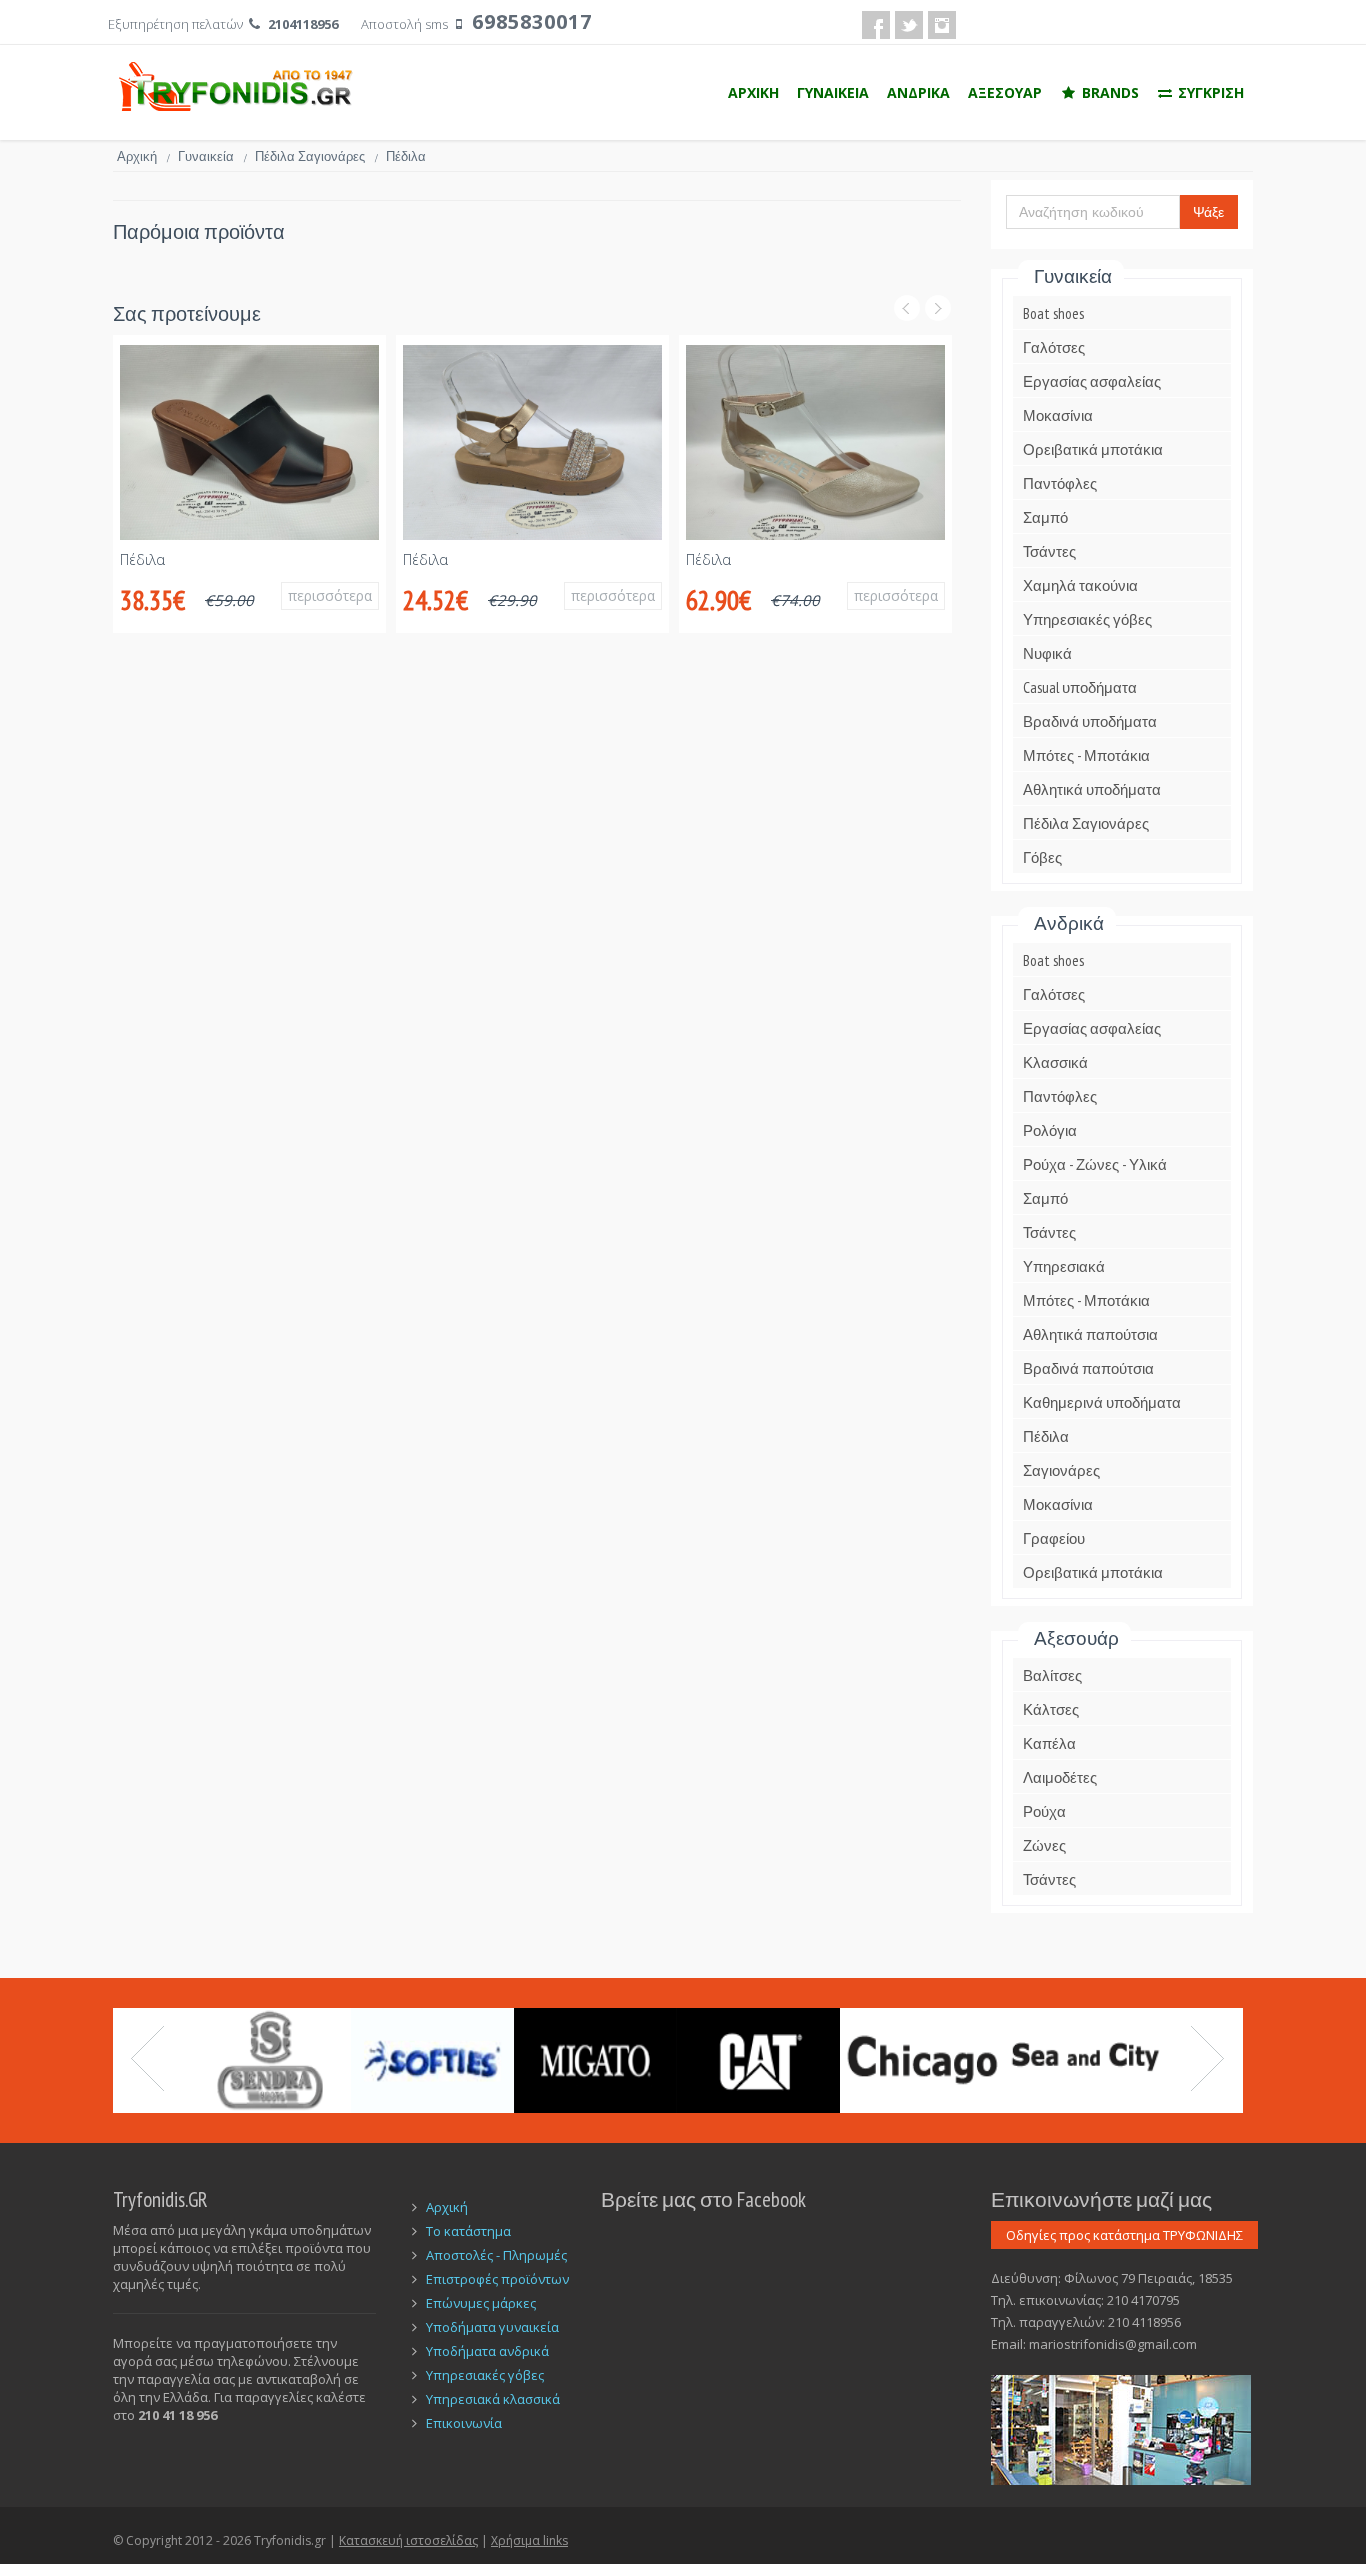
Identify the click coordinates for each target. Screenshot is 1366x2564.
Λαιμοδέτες (1060, 1777)
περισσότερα (330, 595)
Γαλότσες (1054, 347)
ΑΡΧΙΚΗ (753, 92)
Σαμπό (1045, 517)
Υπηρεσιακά (1064, 1266)
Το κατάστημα (468, 2231)
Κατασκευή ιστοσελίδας (408, 2540)
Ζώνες (1044, 1845)
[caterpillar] (758, 2060)
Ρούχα (1044, 1811)
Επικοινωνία (464, 2423)
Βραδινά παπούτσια (1088, 1368)
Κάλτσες (1051, 1709)
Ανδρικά (1069, 923)
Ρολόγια (1050, 1130)
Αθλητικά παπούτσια (1090, 1334)
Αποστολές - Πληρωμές (496, 2255)
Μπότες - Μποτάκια (1086, 755)
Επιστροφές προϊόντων (497, 2279)
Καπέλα (1049, 1743)
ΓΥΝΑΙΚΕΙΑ (833, 92)
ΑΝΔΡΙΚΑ (918, 92)
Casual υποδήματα (1080, 687)
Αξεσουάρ (1076, 1638)
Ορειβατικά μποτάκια (1093, 449)
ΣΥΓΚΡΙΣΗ (1209, 92)
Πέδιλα (142, 559)
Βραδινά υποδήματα (1090, 721)
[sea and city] (1084, 2060)
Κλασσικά (1055, 1062)
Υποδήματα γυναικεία (492, 2327)
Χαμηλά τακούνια (1080, 585)
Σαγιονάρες (1061, 1470)
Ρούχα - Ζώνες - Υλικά (1095, 1164)
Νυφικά (1047, 653)
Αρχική (143, 156)
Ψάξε (1208, 212)
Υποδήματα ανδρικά (487, 2351)
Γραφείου (1054, 1538)
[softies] (432, 2060)
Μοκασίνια (1058, 415)
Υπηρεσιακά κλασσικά (493, 2399)
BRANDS (1108, 92)
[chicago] (921, 2060)
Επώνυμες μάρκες (481, 2303)
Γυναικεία (212, 156)
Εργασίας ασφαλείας (1092, 381)
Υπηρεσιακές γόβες (1087, 619)
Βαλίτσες (1052, 1675)
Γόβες (1042, 857)
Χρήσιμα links (529, 2540)
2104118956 (303, 24)
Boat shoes (1053, 313)
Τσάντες (1049, 551)
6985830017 (532, 21)
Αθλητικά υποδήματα (1092, 789)
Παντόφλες (1060, 483)
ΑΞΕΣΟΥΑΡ (1005, 92)
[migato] (595, 2060)
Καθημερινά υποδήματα (1102, 1402)
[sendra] (269, 2060)
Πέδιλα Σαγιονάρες (316, 156)
